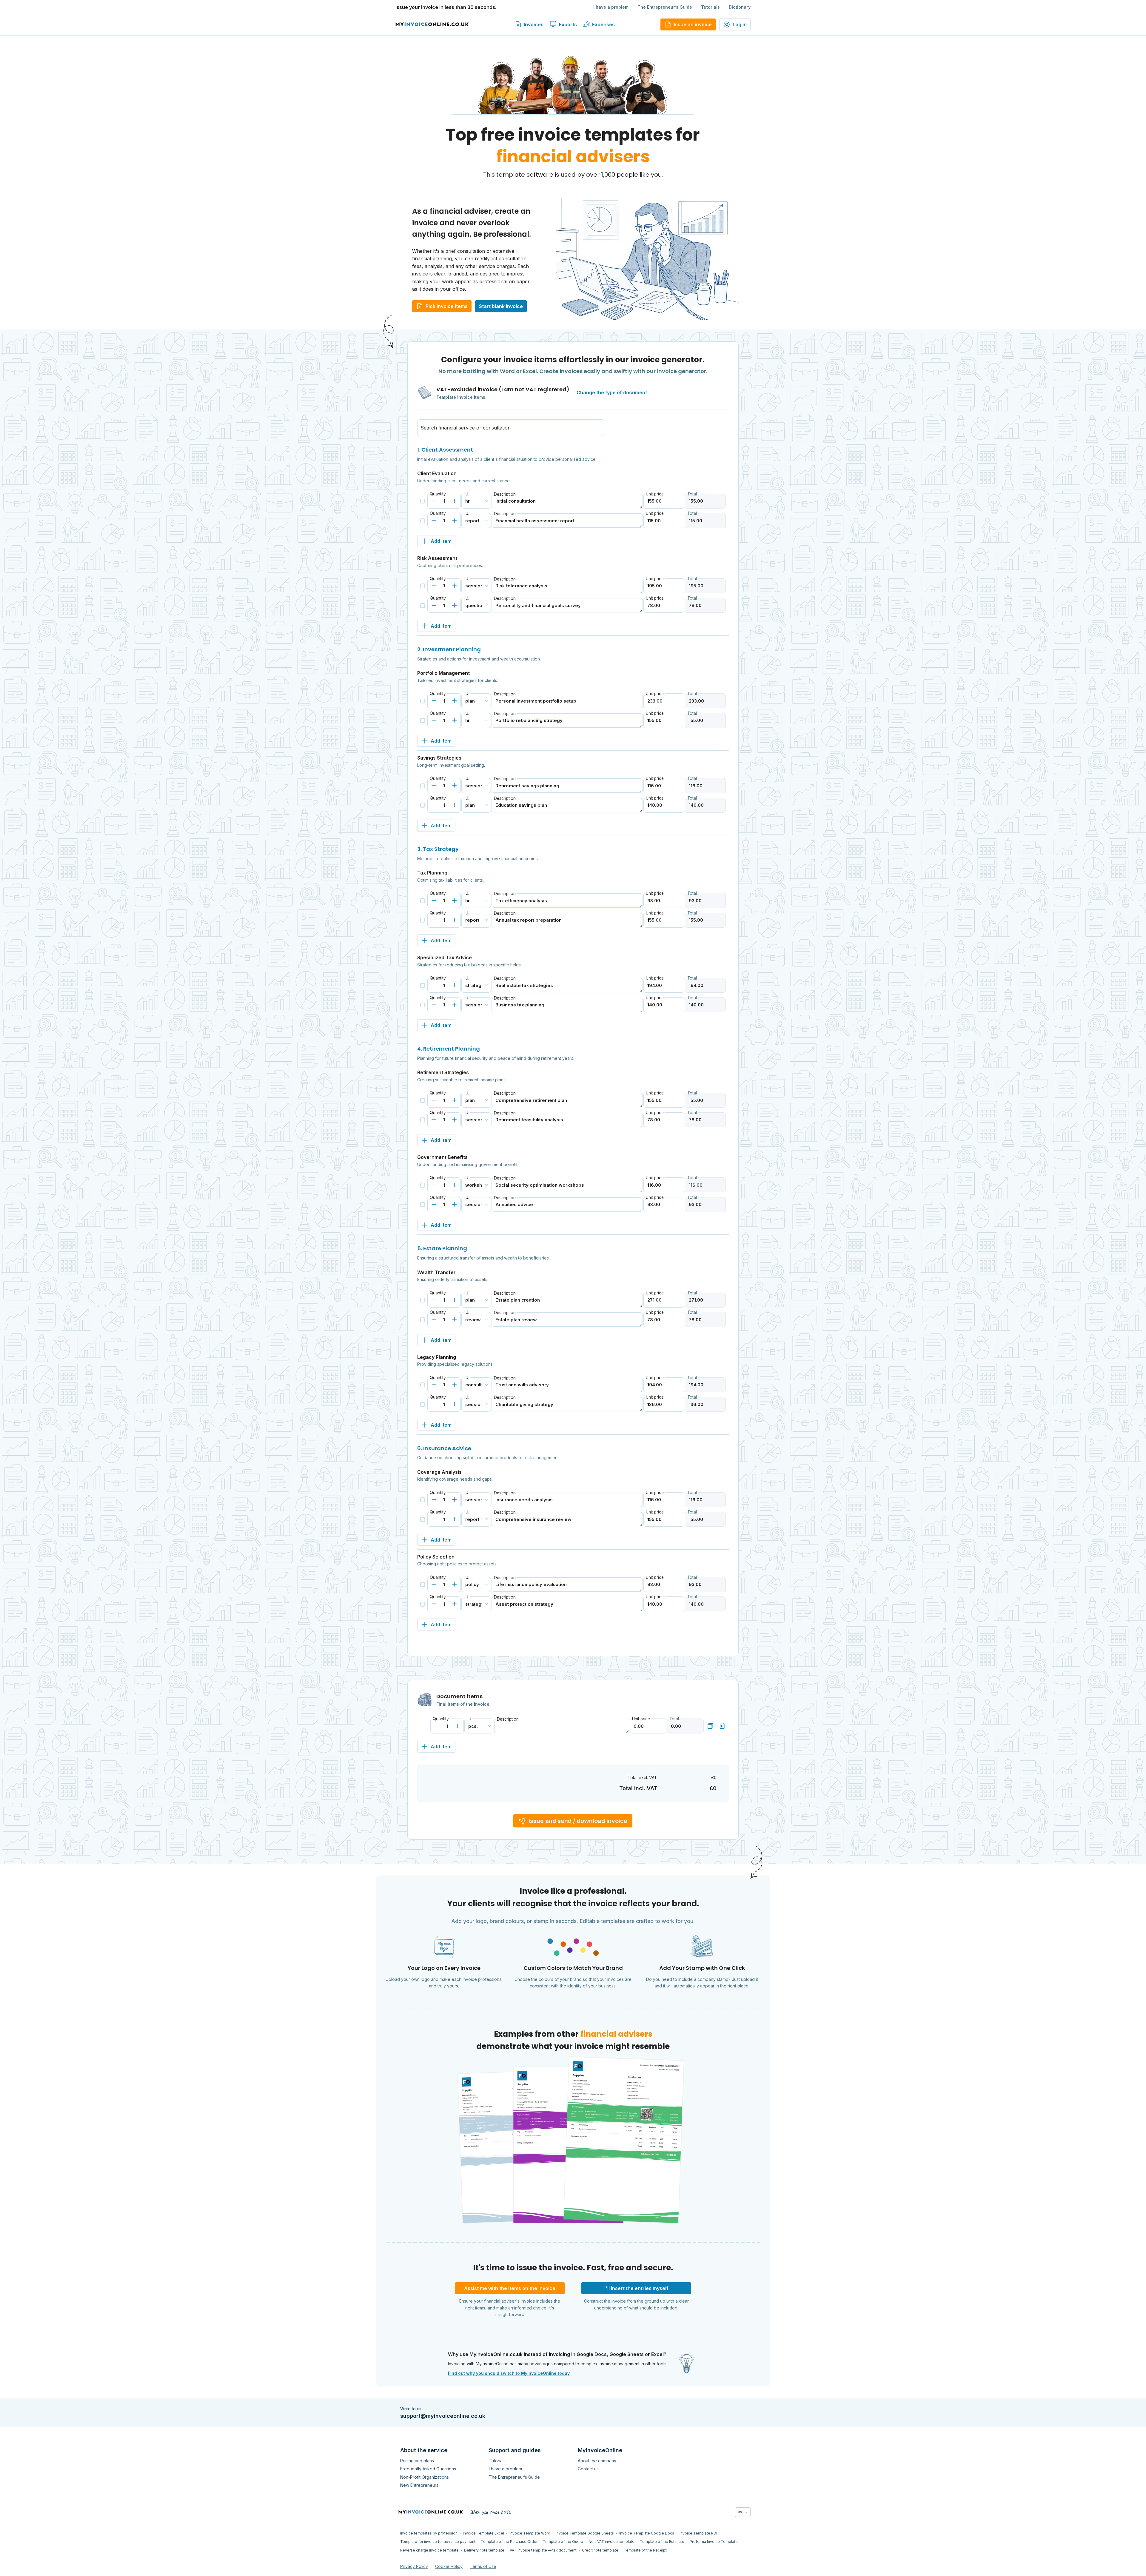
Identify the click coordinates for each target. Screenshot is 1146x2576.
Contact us (588, 2469)
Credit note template (600, 2550)
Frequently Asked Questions (428, 2469)
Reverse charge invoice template (429, 2550)
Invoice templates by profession (429, 2533)
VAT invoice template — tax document (543, 2550)
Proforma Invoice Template (714, 2542)
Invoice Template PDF (699, 2533)
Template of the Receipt (645, 2550)
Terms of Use (483, 2566)
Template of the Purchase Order (509, 2542)
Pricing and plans (417, 2461)
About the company (597, 2461)
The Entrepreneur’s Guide (665, 7)
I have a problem (611, 7)
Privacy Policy (414, 2566)
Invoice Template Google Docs (647, 2533)
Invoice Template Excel (483, 2533)
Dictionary (740, 7)
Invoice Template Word (530, 2533)
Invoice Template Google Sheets (585, 2533)
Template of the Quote (563, 2542)
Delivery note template (484, 2550)
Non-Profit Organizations (425, 2477)
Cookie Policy (449, 2566)
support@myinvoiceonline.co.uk (443, 2416)
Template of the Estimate (662, 2542)
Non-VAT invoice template (611, 2542)
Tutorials (710, 7)
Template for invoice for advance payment (438, 2542)
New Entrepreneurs (419, 2485)
